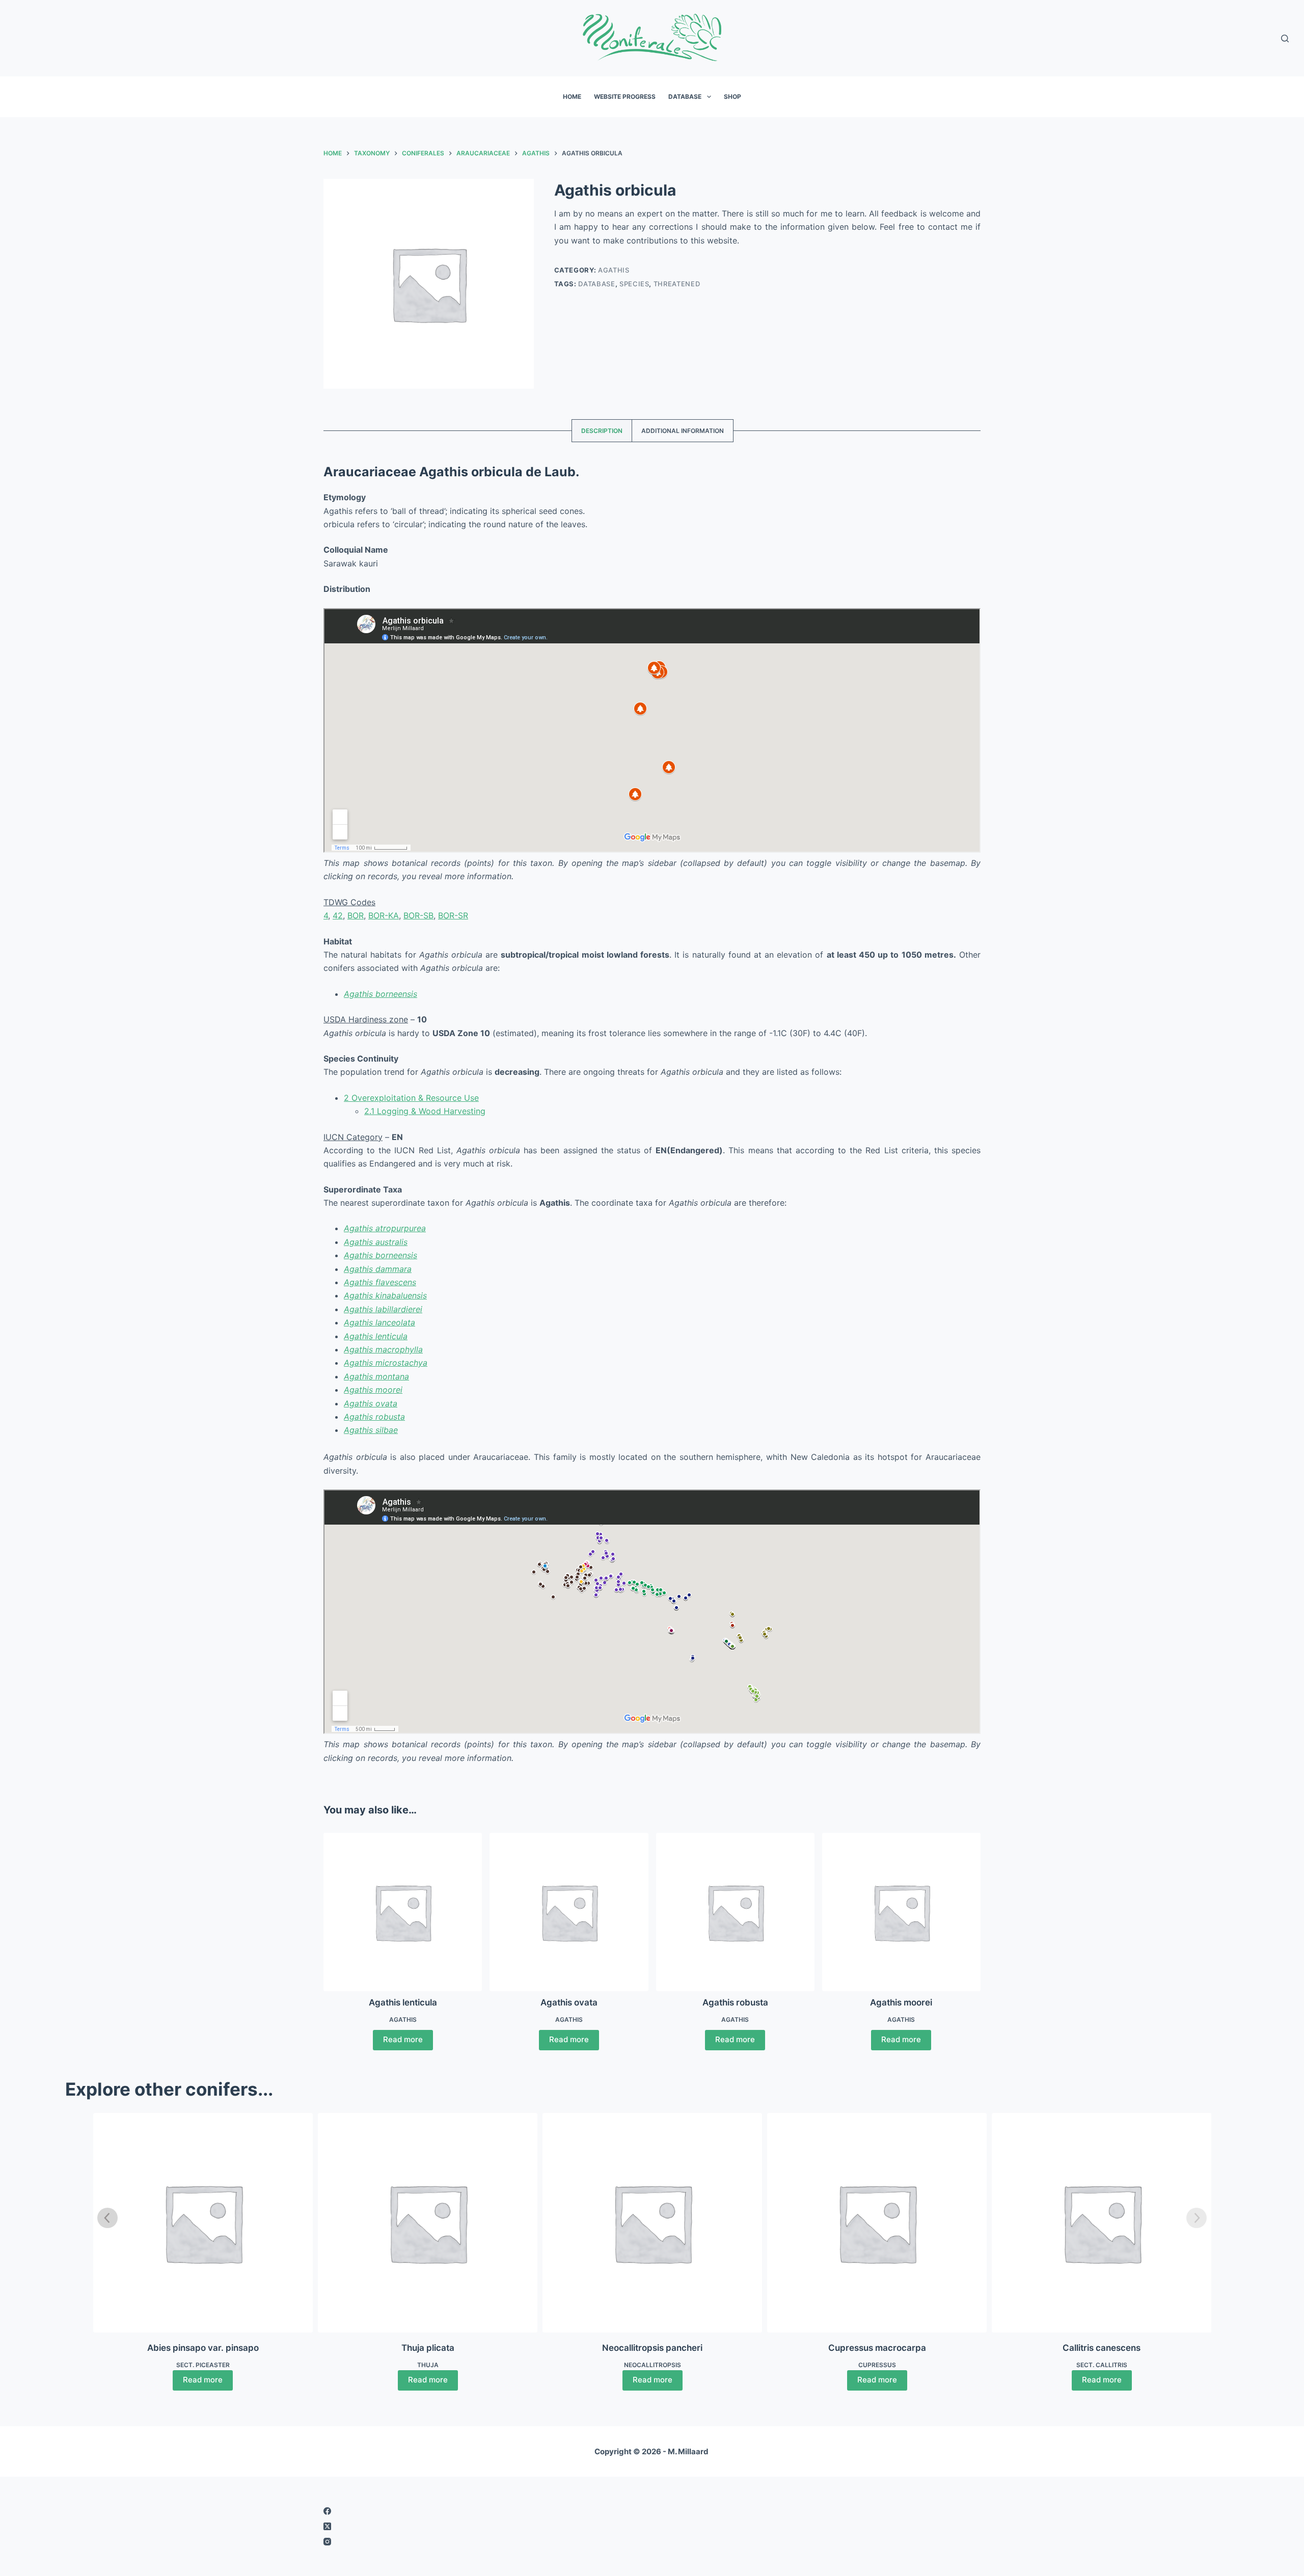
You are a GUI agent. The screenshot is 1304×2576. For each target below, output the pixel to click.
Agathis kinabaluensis (385, 1295)
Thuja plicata (428, 2348)
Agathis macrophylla (383, 1349)
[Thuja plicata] (428, 2223)
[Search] (1285, 38)
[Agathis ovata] (569, 1912)
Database (685, 97)
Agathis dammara (378, 1269)
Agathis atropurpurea (385, 1228)
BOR (356, 915)
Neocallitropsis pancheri (652, 2348)
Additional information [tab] (683, 431)
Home (572, 97)
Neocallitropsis (653, 2365)
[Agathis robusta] (735, 1912)
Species (634, 283)
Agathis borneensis (381, 994)
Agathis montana (376, 1376)
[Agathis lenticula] (403, 1912)
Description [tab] (602, 431)
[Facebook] (481, 2511)
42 (338, 915)
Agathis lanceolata (379, 1322)
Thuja (428, 2365)
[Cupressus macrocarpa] (877, 2223)
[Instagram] (481, 2542)
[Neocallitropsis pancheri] (652, 2223)
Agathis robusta (374, 1417)
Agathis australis (376, 1242)
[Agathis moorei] (901, 1912)
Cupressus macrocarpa (877, 2348)
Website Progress (625, 97)
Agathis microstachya (386, 1363)
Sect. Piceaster (203, 2365)
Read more (403, 2039)
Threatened (677, 283)
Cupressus (877, 2365)
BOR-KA (384, 915)
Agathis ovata (371, 1403)
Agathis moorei (373, 1390)
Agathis (614, 270)
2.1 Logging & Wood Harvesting (425, 1111)
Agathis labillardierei (383, 1309)
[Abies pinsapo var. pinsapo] (203, 2223)
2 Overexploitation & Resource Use (411, 1098)
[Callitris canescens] (1102, 2223)
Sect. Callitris (1102, 2365)
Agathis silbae (371, 1430)
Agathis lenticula (376, 1336)
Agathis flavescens (380, 1282)
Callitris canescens (1102, 2348)
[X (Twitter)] (481, 2526)
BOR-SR (453, 915)
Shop (732, 97)
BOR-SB (418, 915)
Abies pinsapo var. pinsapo (203, 2348)
